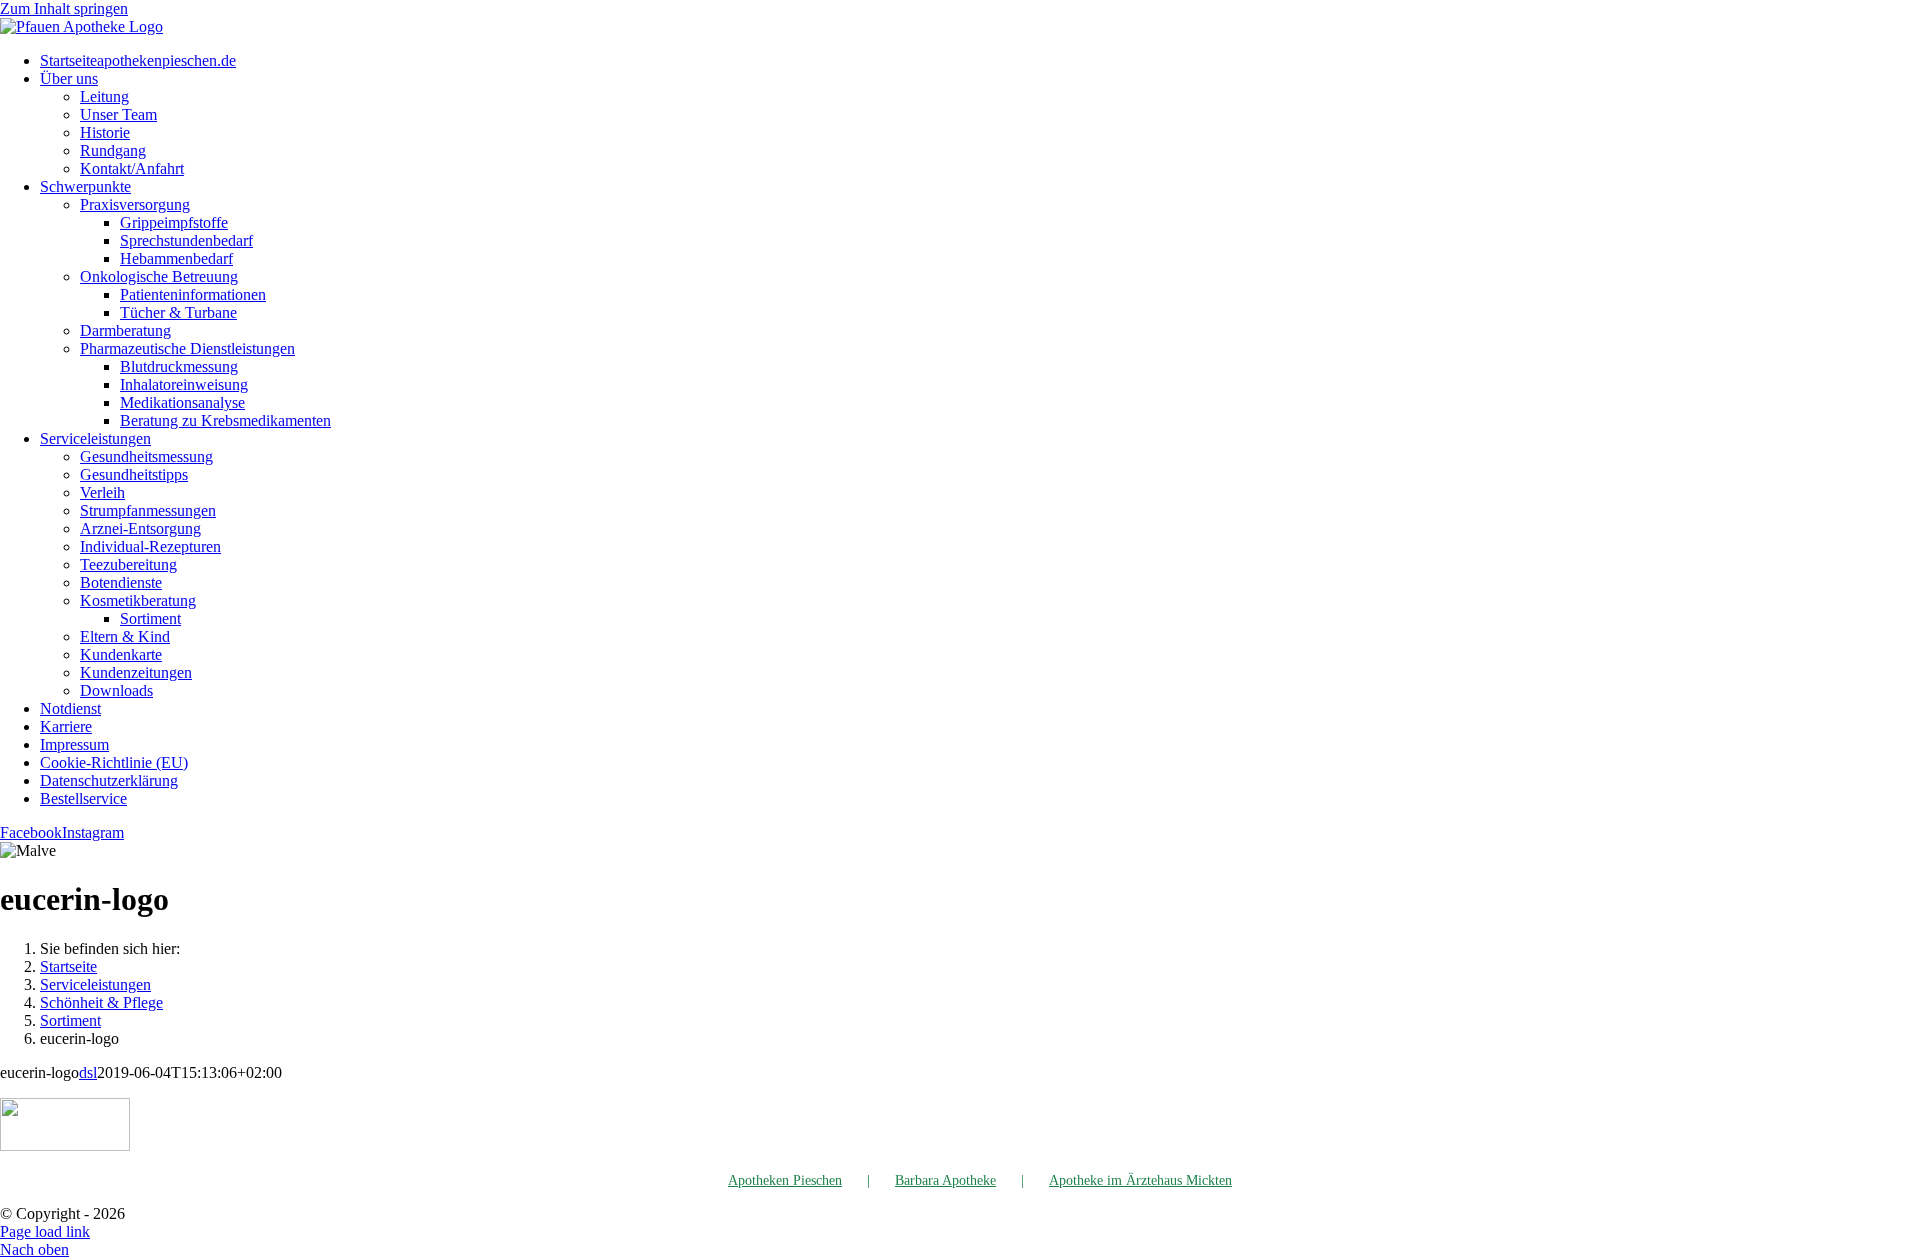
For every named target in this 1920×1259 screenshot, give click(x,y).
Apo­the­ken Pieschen (785, 1180)
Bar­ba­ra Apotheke (945, 1180)
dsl (88, 1072)
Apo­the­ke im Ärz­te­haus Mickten (1140, 1180)
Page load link (45, 1231)
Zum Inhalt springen (64, 8)
